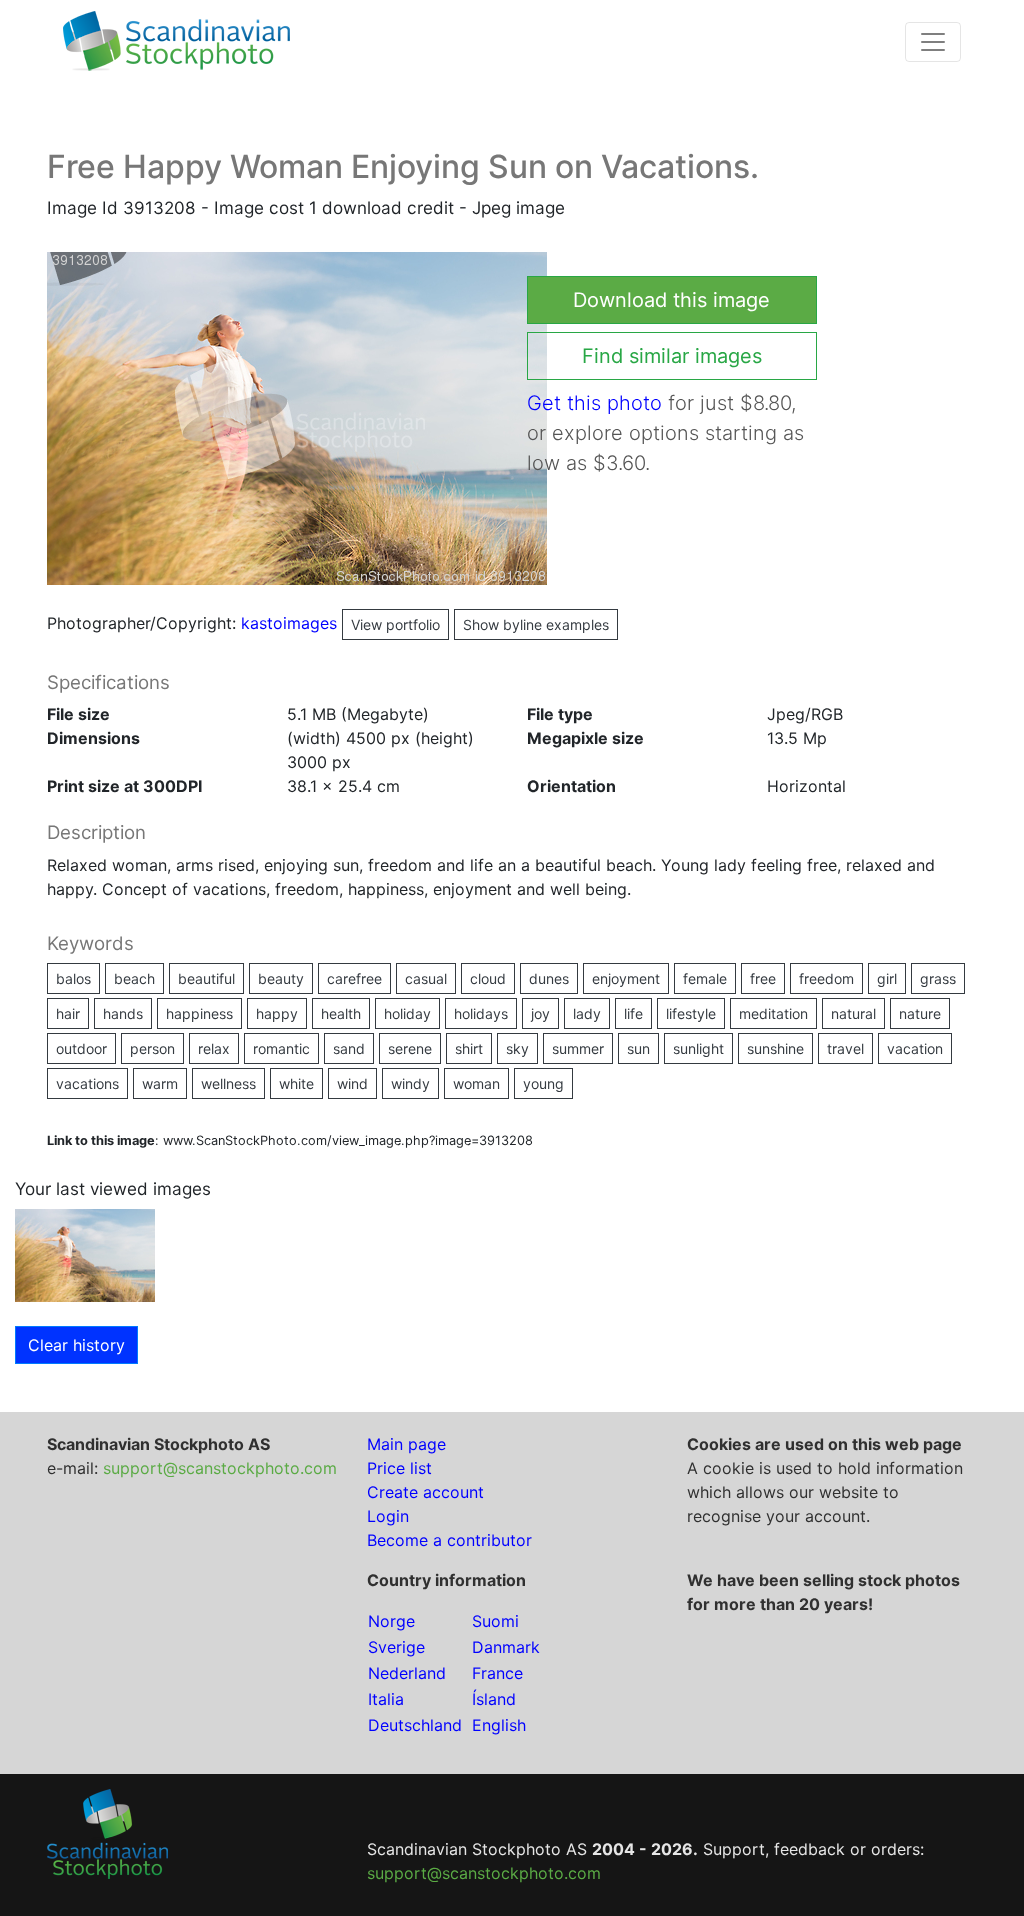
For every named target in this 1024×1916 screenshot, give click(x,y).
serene (410, 1048)
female (705, 978)
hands (123, 1013)
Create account (425, 1492)
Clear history (76, 1345)
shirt (469, 1048)
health (341, 1013)
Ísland (494, 1699)
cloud (488, 978)
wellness (228, 1083)
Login (388, 1516)
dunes (549, 978)
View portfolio (395, 624)
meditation (773, 1013)
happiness (199, 1013)
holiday (407, 1013)
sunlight (698, 1048)
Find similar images (672, 356)
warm (160, 1083)
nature (920, 1013)
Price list (399, 1468)
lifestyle (691, 1013)
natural (853, 1013)
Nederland (407, 1673)
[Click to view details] (85, 1254)
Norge (391, 1621)
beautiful (206, 978)
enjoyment (626, 978)
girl (887, 978)
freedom (826, 978)
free (763, 978)
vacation (915, 1048)
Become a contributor (449, 1540)
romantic (281, 1048)
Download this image (671, 300)
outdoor (81, 1048)
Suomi (495, 1621)
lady (587, 1013)
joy (540, 1013)
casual (426, 978)
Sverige (396, 1647)
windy (410, 1083)
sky (517, 1048)
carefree (354, 978)
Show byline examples (536, 624)
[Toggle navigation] (933, 42)
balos (73, 978)
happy (277, 1013)
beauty (281, 978)
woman (476, 1083)
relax (214, 1048)
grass (938, 978)
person (152, 1048)
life (633, 1013)
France (497, 1673)
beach (134, 978)
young (543, 1083)
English (499, 1725)
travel (845, 1048)
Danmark (506, 1647)
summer (578, 1048)
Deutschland (415, 1725)
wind (352, 1083)
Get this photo (594, 403)
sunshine (775, 1048)
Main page (406, 1444)
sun (638, 1048)
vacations (87, 1083)
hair (68, 1013)
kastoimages (340, 623)
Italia (386, 1699)
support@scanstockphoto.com (220, 1468)
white (296, 1083)
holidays (481, 1013)
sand (349, 1048)
